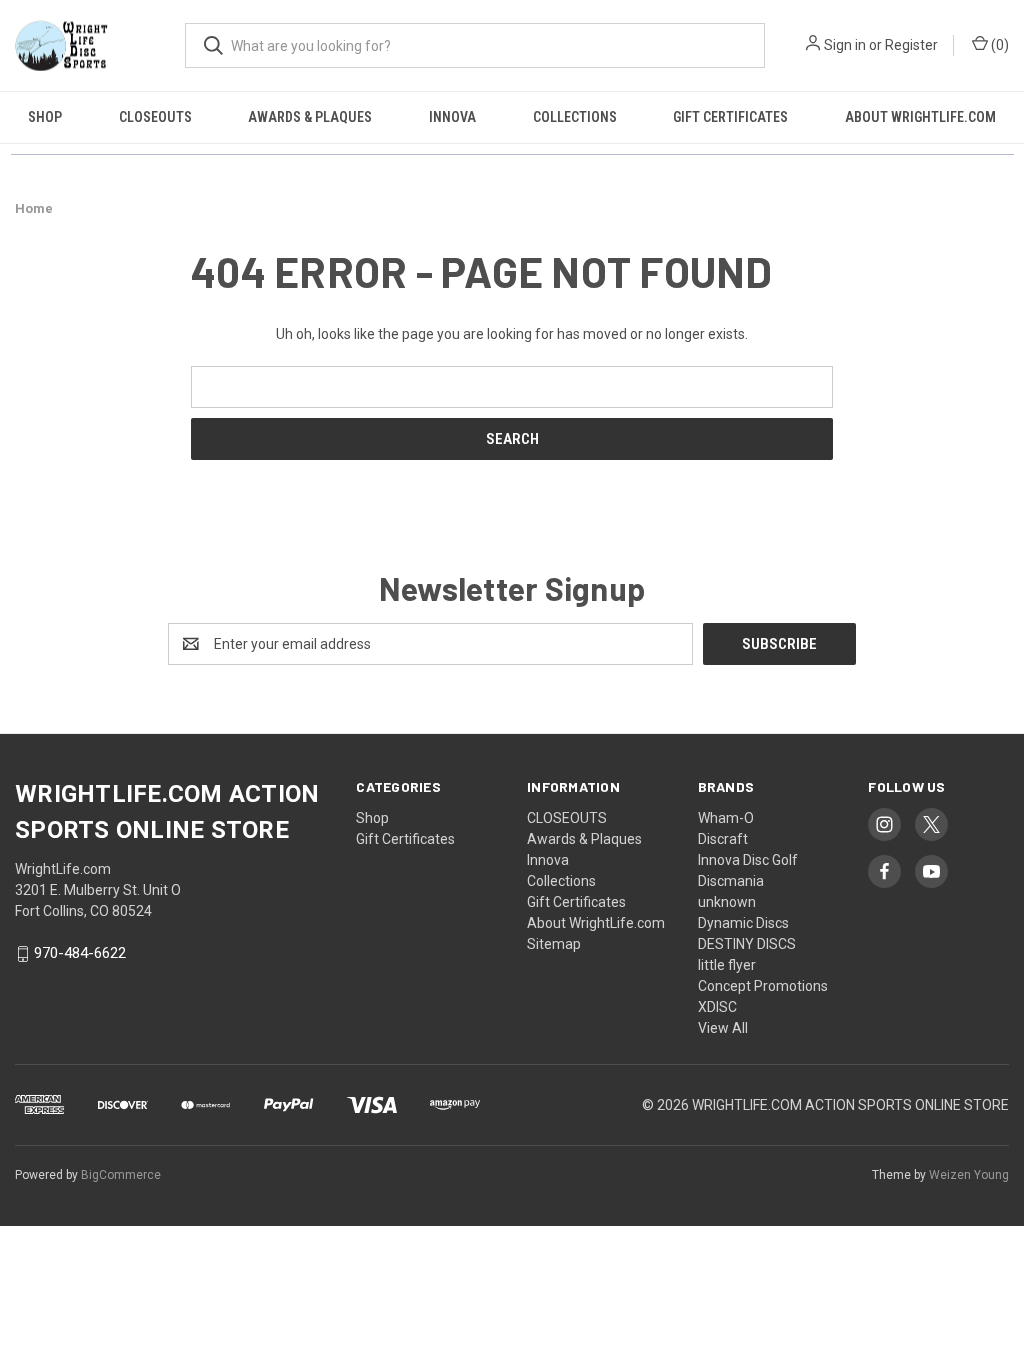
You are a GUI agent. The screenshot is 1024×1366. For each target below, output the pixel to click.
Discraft (723, 839)
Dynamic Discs (743, 923)
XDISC (717, 1007)
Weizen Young (969, 1175)
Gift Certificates (730, 117)
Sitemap (554, 944)
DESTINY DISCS (747, 944)
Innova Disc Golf (748, 860)
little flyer (727, 965)
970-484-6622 (80, 954)
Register (911, 45)
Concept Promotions (763, 986)
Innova (452, 117)
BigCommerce (121, 1175)
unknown (727, 902)
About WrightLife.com (920, 117)
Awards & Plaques (310, 117)
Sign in (845, 45)
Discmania (731, 881)
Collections (575, 117)
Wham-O (726, 818)
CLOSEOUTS (155, 117)
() (998, 45)
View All (723, 1028)
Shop (45, 117)
